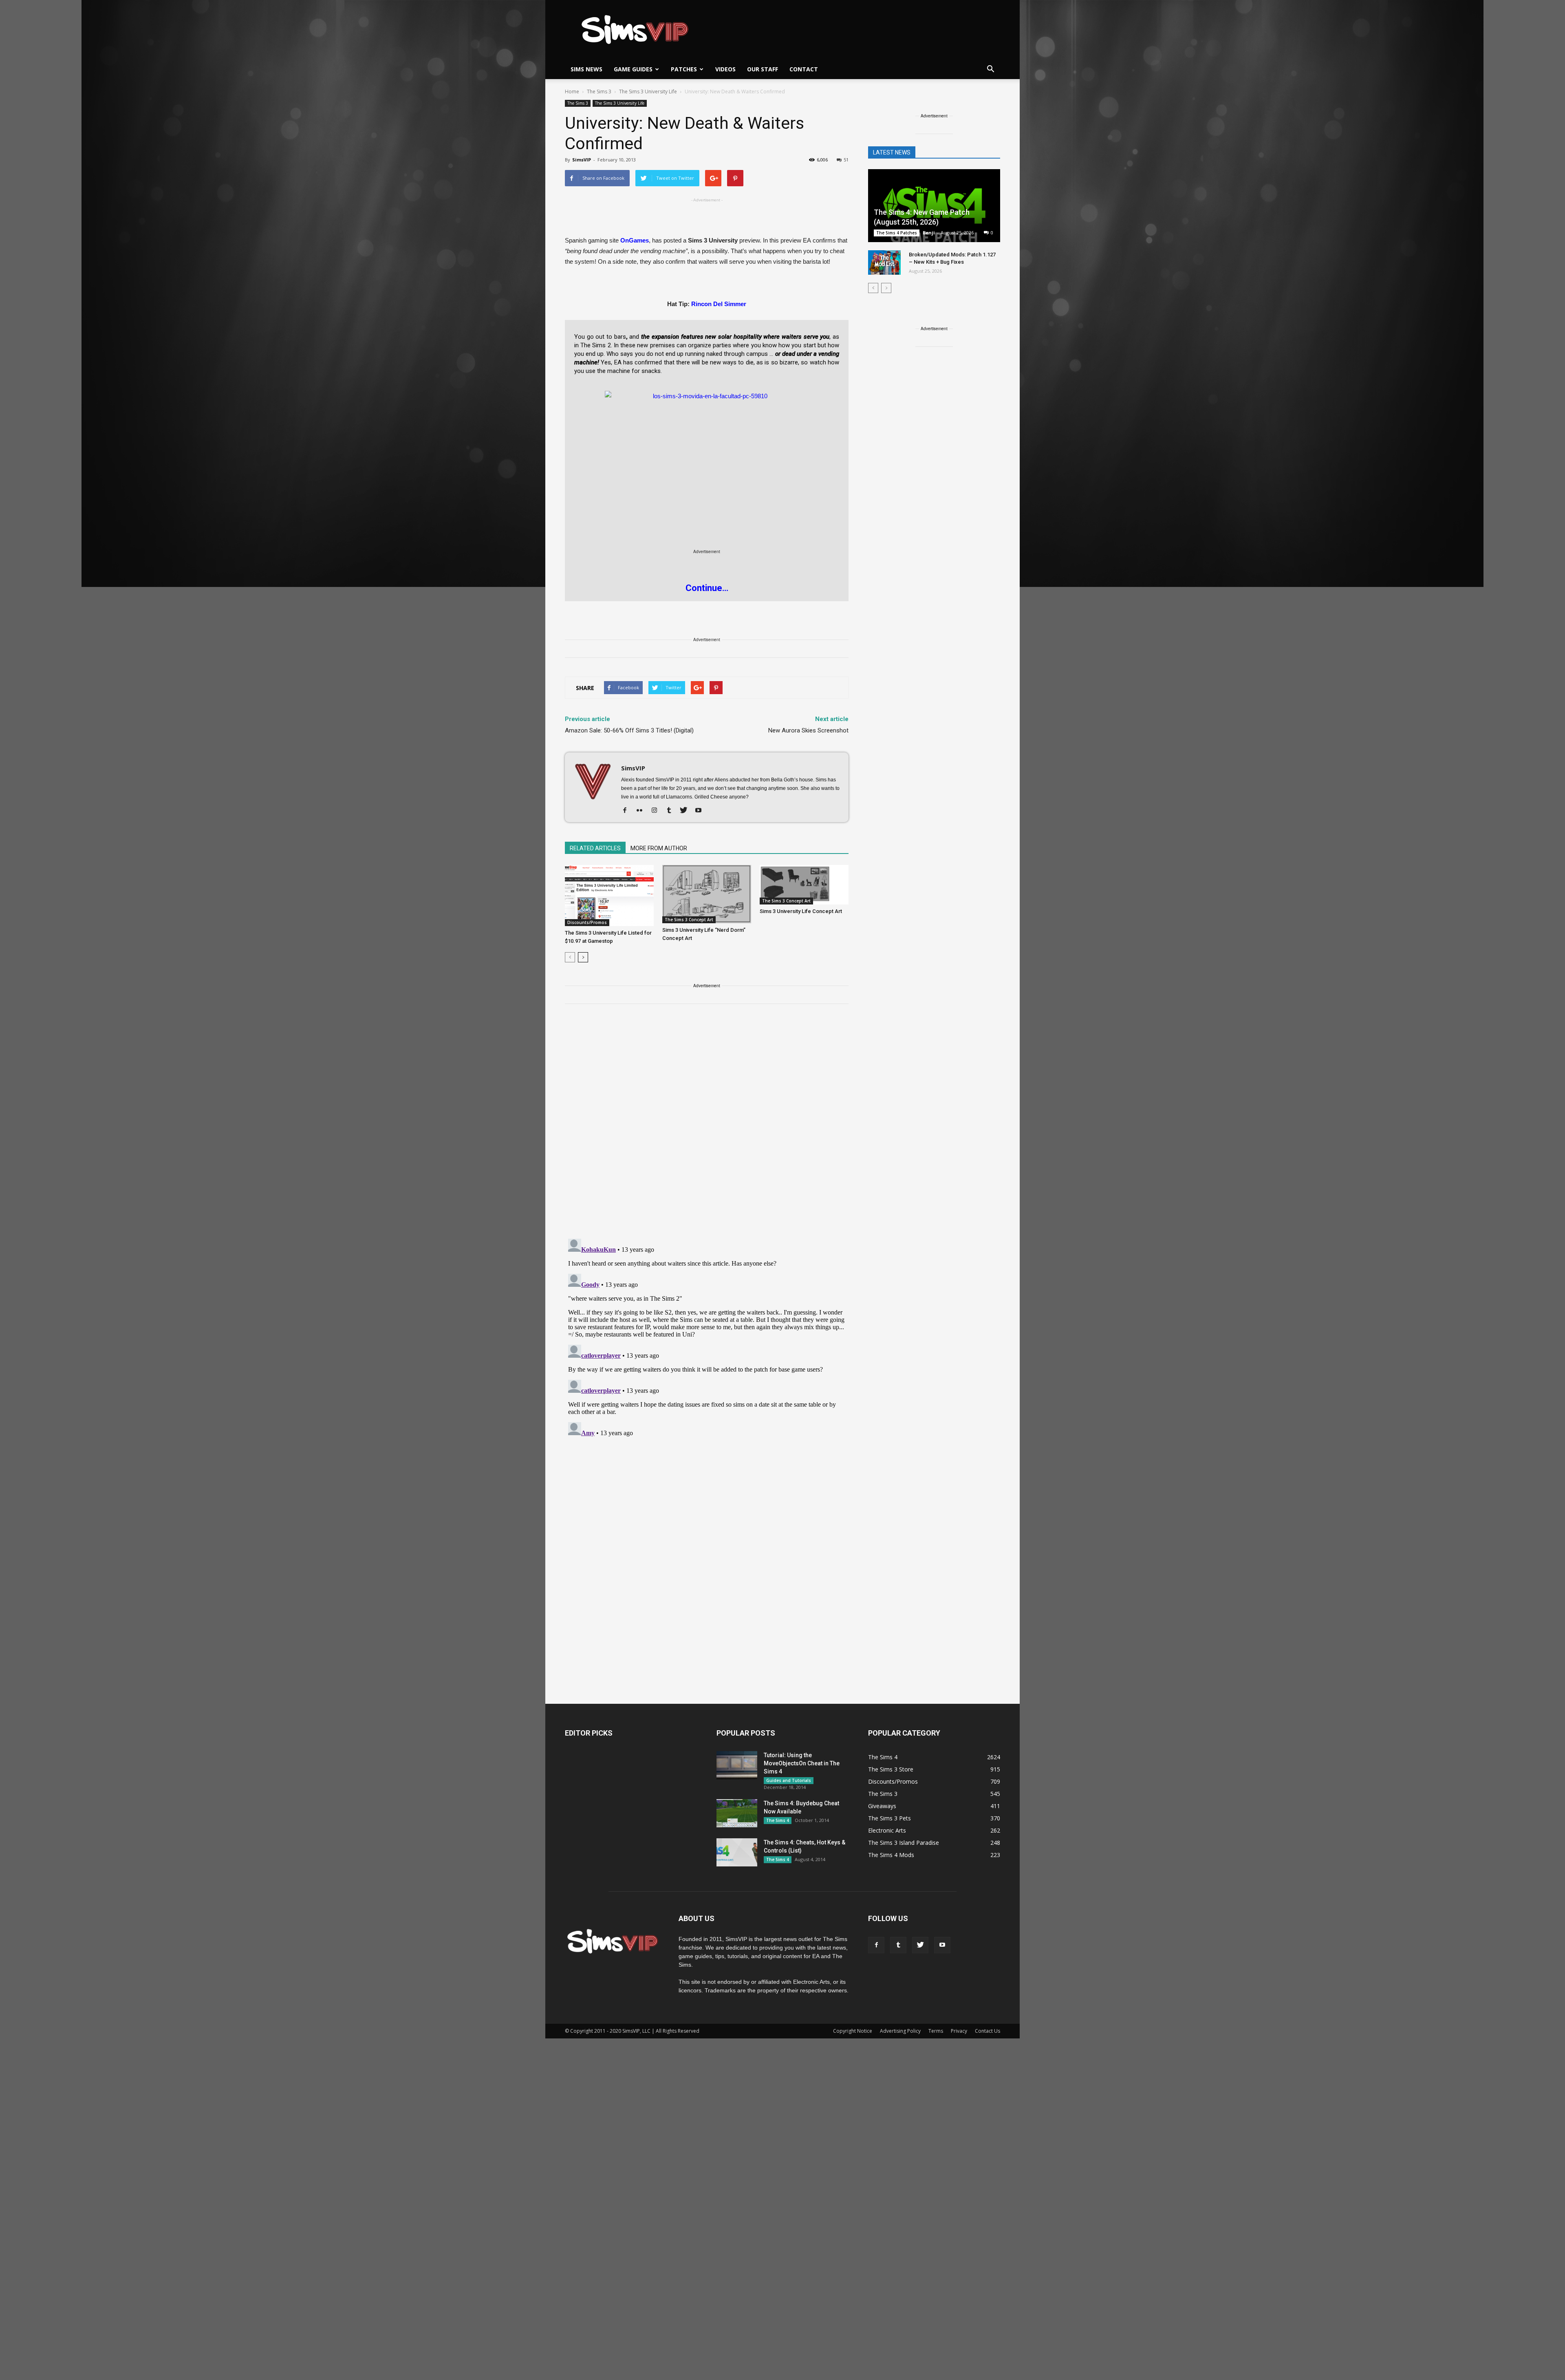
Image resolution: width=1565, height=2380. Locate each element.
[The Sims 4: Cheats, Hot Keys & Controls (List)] (737, 1852)
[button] (990, 69)
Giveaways (882, 1806)
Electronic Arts (887, 1830)
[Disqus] (707, 1126)
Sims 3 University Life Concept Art (801, 911)
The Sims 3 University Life (620, 103)
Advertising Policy (900, 2031)
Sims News (586, 69)
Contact (804, 69)
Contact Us (987, 2031)
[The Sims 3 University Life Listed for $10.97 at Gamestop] (609, 896)
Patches (684, 69)
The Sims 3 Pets (889, 1818)
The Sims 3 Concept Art (689, 920)
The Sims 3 (578, 103)
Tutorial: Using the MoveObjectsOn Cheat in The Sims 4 (802, 1763)
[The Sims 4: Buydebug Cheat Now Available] (737, 1813)
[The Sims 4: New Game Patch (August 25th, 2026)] (934, 206)
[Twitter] (687, 811)
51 (846, 160)
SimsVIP (582, 160)
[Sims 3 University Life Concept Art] (804, 885)
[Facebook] (628, 811)
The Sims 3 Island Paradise (904, 1843)
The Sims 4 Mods (891, 1855)
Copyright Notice (853, 2031)
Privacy (959, 2031)
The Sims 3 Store (891, 1769)
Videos (725, 69)
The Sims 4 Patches (897, 233)
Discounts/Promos (587, 922)
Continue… (707, 588)
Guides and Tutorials (789, 1780)
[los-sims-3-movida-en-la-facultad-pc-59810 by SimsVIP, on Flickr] (707, 448)
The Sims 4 (778, 1820)
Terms (936, 2031)
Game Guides (633, 69)
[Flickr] (643, 811)
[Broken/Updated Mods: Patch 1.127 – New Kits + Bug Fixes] (884, 262)
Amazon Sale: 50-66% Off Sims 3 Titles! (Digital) (629, 730)
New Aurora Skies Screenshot (808, 730)
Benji (929, 233)
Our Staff (763, 69)
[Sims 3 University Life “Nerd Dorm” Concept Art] (707, 894)
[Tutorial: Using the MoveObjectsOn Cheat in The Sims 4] (737, 1765)
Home (572, 92)
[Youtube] (701, 811)
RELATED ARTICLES (595, 848)
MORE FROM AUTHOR (659, 848)
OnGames (635, 240)
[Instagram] (657, 811)
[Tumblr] (672, 811)
